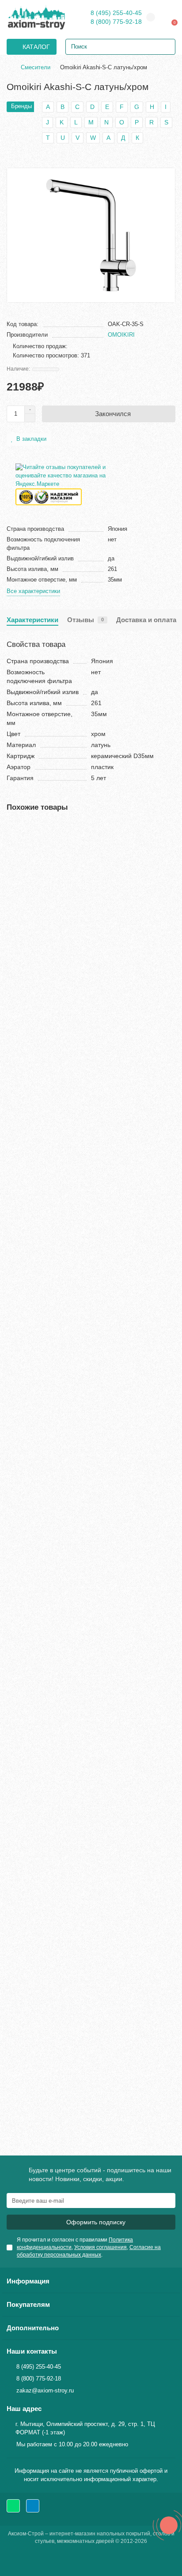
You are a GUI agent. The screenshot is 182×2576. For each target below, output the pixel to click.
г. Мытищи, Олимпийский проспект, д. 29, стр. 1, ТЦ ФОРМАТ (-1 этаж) (85, 2428)
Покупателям (28, 2304)
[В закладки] (169, 830)
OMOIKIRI (121, 335)
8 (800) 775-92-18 (116, 22)
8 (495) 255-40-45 (116, 13)
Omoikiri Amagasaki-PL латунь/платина (65, 1597)
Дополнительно (33, 2328)
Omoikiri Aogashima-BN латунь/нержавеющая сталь (84, 1817)
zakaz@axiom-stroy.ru (45, 2390)
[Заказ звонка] (169, 2525)
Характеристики (32, 620)
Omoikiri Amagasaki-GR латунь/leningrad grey (74, 1377)
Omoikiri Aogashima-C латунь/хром (59, 2038)
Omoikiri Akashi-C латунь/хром (53, 937)
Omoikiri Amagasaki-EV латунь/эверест (65, 1157)
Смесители (36, 67)
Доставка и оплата (146, 620)
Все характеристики (33, 591)
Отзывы (85, 620)
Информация (28, 2281)
